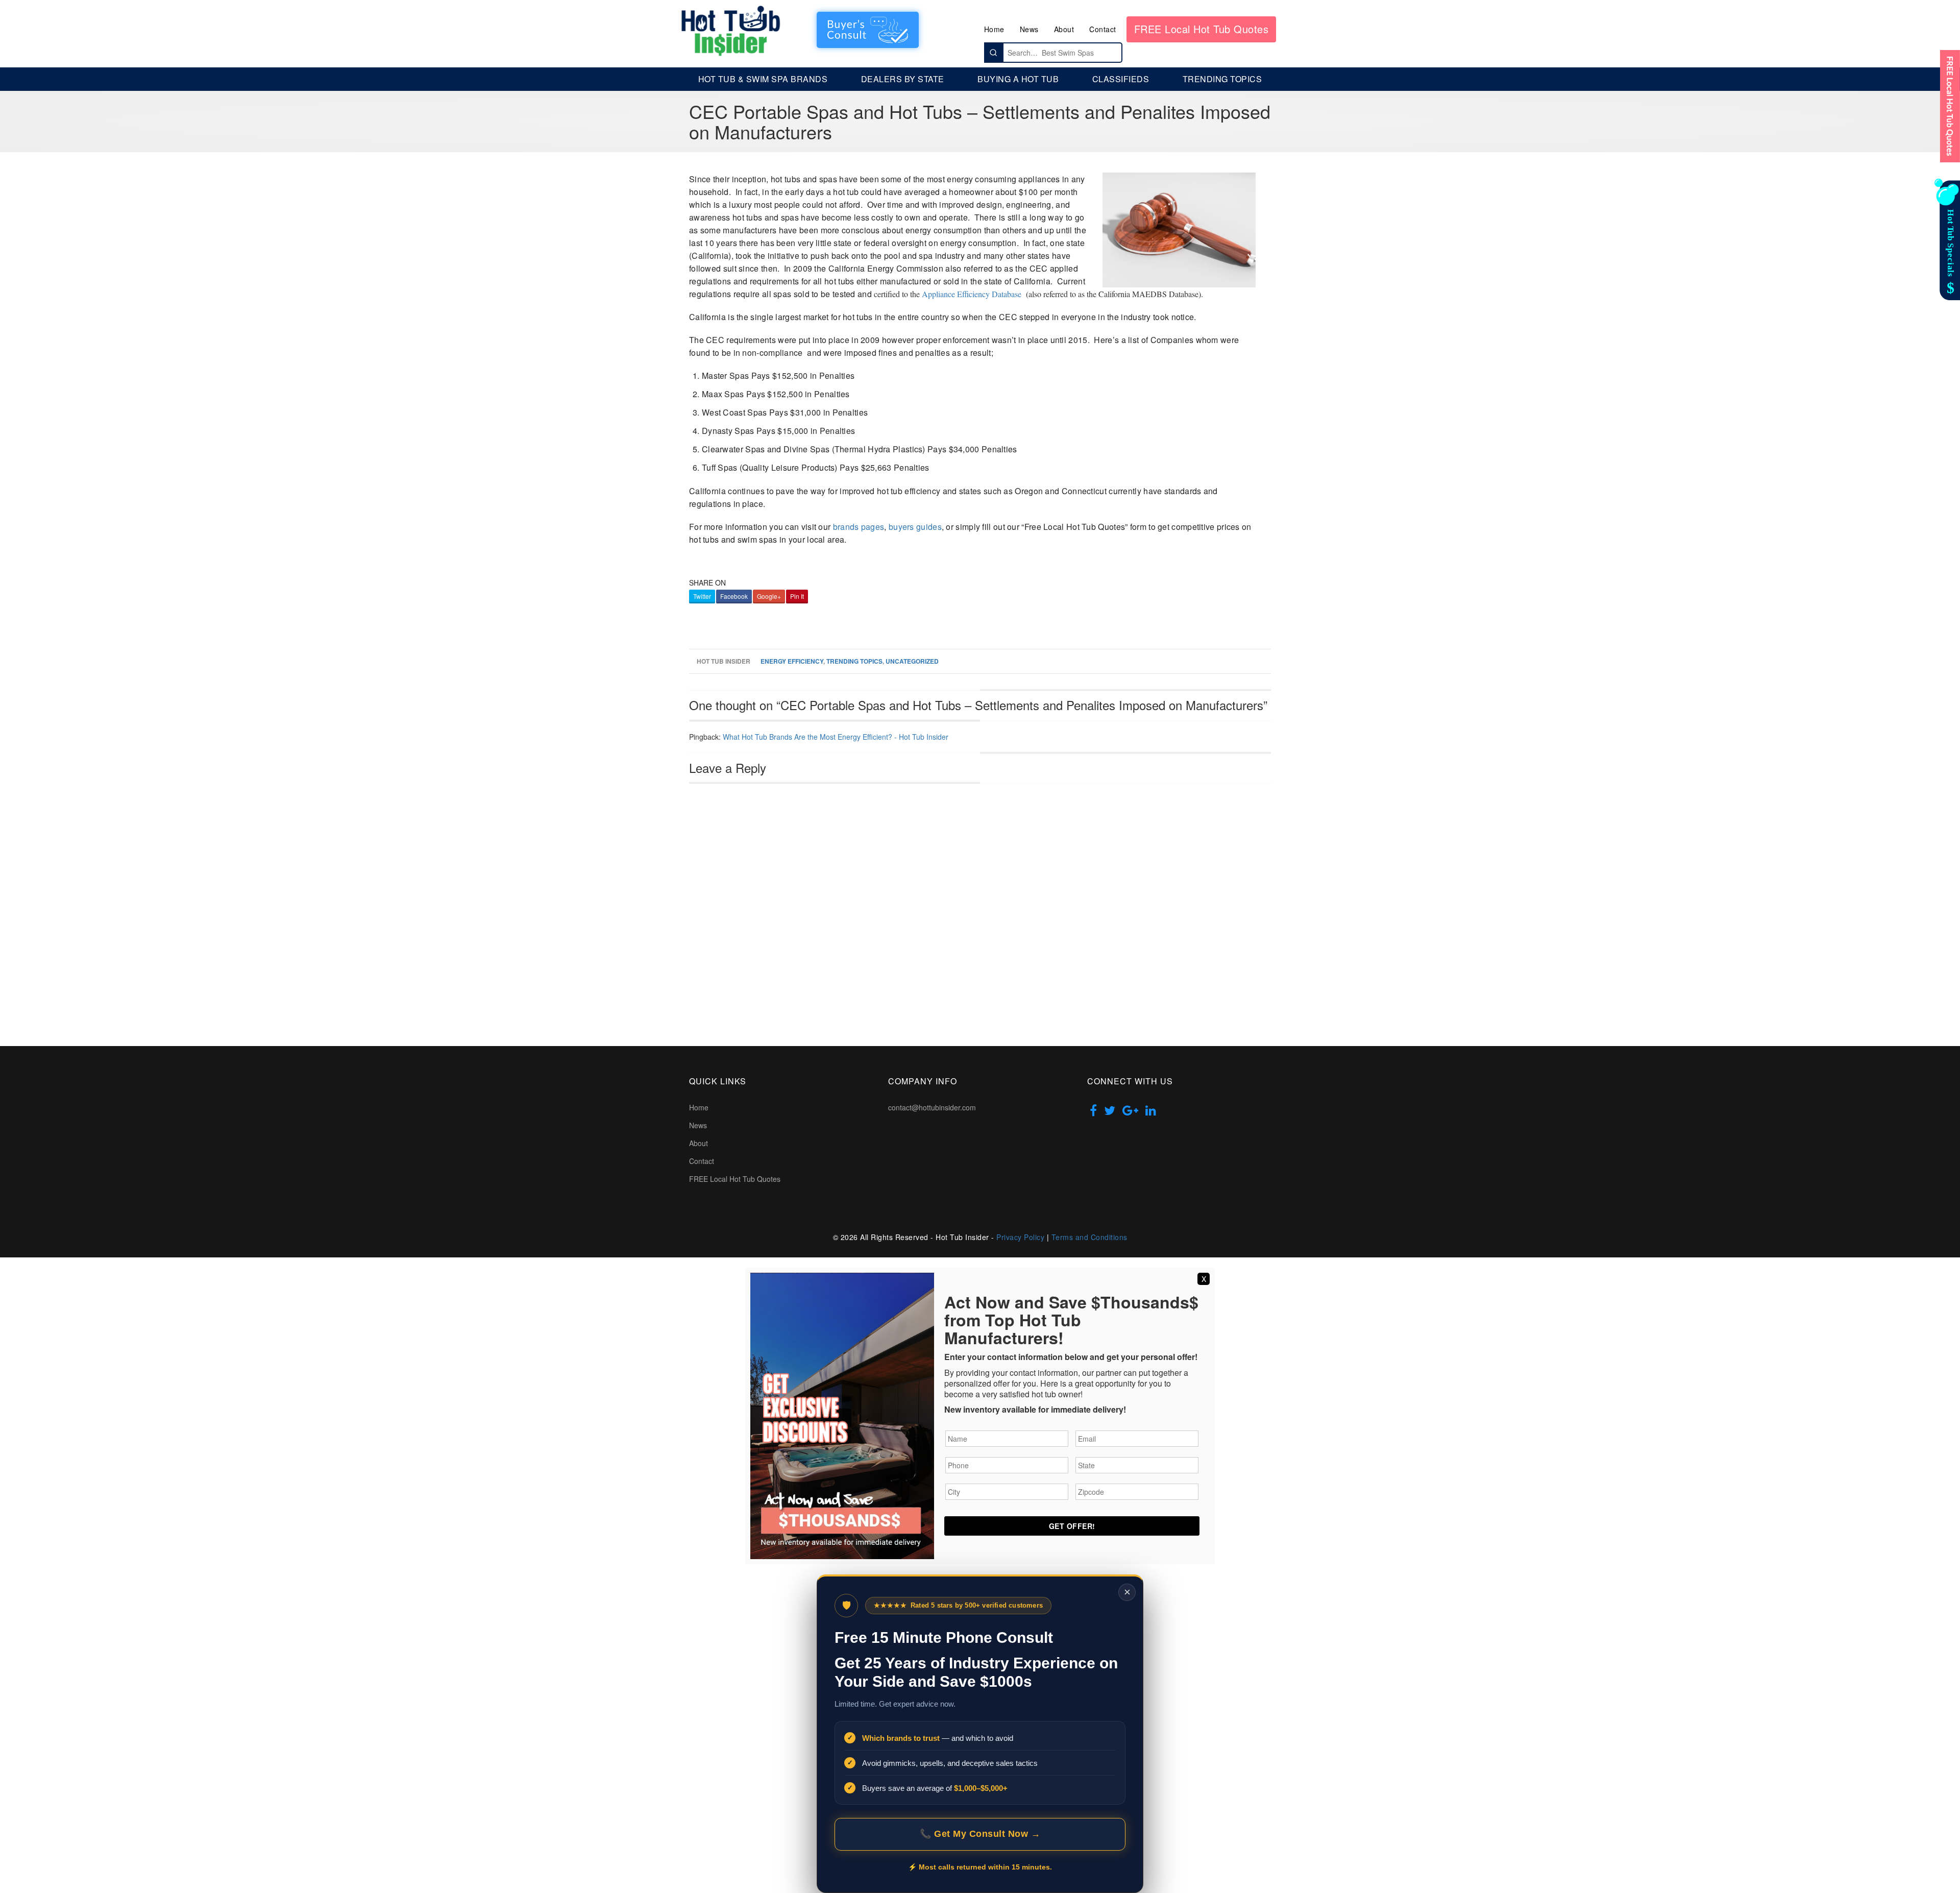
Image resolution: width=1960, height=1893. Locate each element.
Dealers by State (903, 79)
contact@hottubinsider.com (932, 1107)
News (1029, 29)
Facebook (734, 596)
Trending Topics (1222, 79)
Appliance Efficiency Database (972, 294)
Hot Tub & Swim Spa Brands (763, 79)
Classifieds (1121, 79)
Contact (1103, 29)
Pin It (797, 596)
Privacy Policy (1020, 1237)
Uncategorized (912, 661)
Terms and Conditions (1089, 1237)
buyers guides (915, 527)
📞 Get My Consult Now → (980, 1834)
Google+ (769, 596)
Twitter (702, 596)
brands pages (859, 527)
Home (994, 29)
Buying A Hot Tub (1018, 79)
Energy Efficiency (792, 661)
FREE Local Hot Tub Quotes (1202, 29)
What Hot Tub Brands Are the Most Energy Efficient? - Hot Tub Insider (836, 737)
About (1064, 29)
